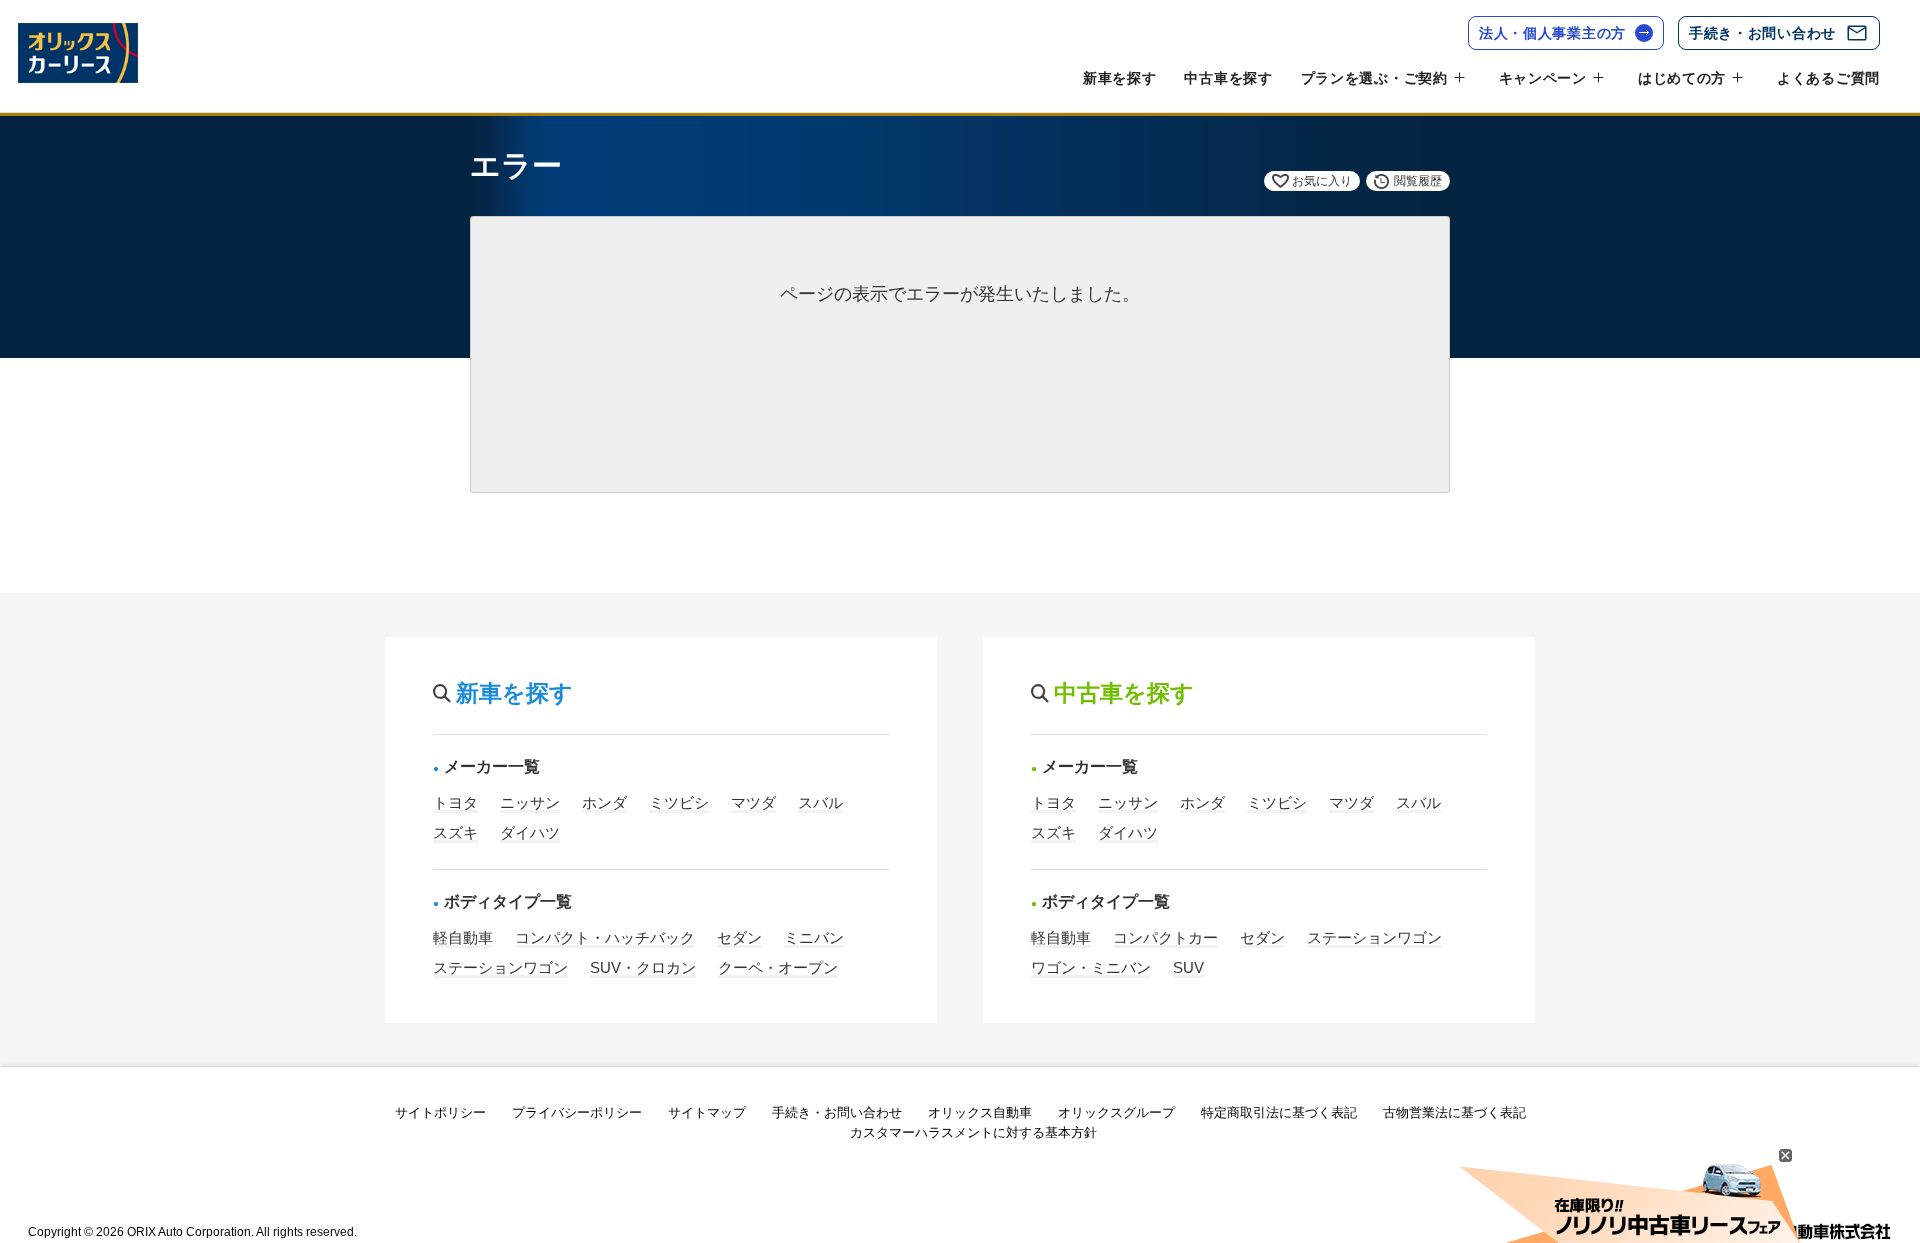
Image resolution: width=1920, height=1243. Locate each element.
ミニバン (814, 937)
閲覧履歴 (1418, 181)
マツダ (753, 802)
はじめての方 (1682, 78)
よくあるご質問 (1828, 78)
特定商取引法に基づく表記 (1279, 1112)
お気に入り (1322, 181)
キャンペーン (1543, 78)
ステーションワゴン (500, 967)
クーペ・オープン (778, 967)
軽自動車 (463, 937)
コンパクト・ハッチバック (605, 937)
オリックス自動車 (980, 1112)
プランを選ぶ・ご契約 (1374, 78)
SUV (1188, 967)
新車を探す (1120, 78)
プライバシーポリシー (577, 1112)
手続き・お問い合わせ (1762, 33)
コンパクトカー (1165, 937)
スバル (820, 802)
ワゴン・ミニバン (1091, 967)
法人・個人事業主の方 (1552, 33)
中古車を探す (1228, 78)
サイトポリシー (440, 1112)
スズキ (455, 832)
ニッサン (530, 802)
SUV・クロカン (643, 967)
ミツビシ (679, 802)
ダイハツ (530, 832)
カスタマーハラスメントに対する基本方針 (973, 1132)
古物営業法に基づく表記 (1454, 1112)
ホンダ (604, 802)
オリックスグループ (1116, 1112)
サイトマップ (707, 1112)
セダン (739, 937)
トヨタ (455, 802)
